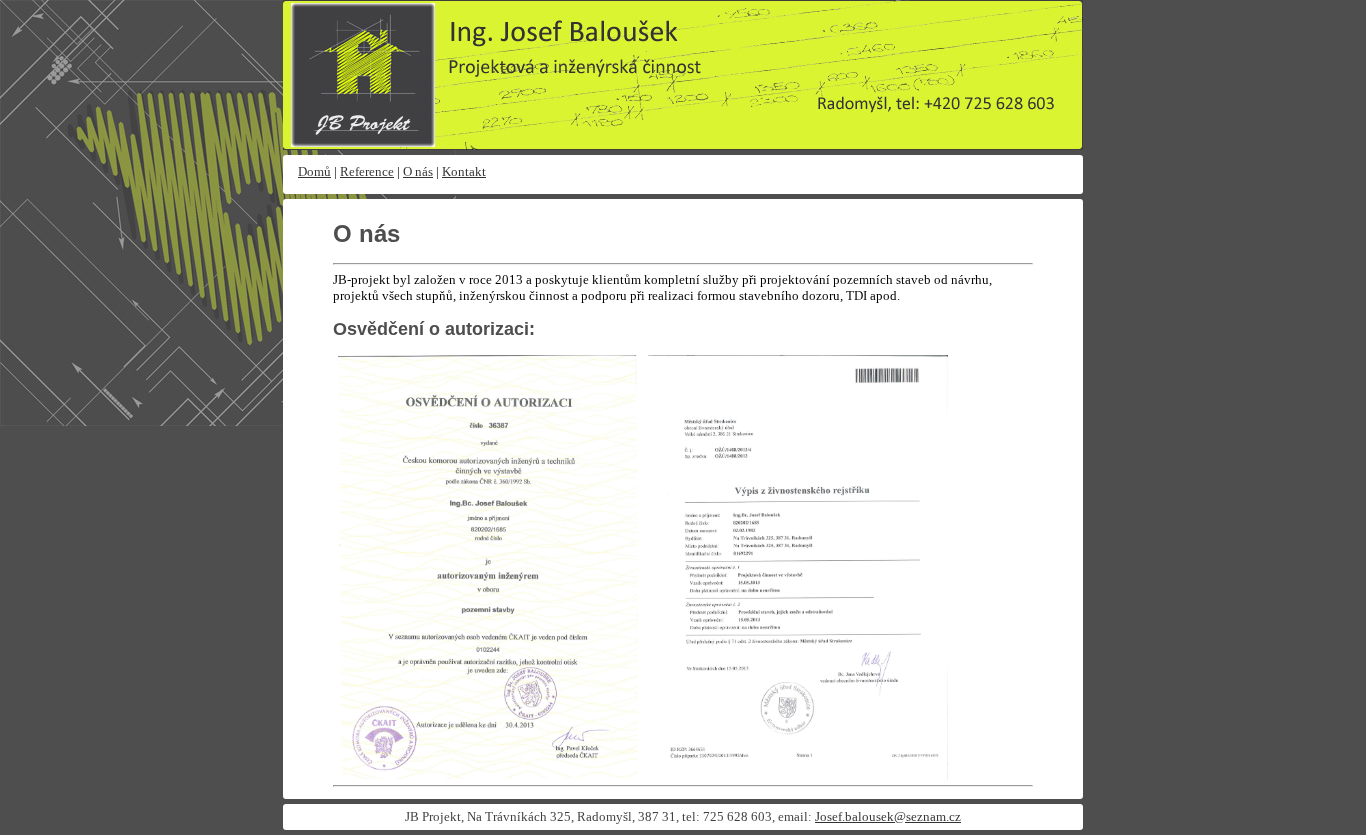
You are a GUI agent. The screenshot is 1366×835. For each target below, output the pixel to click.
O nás (418, 171)
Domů (314, 171)
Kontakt (464, 171)
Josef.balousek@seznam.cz (888, 816)
